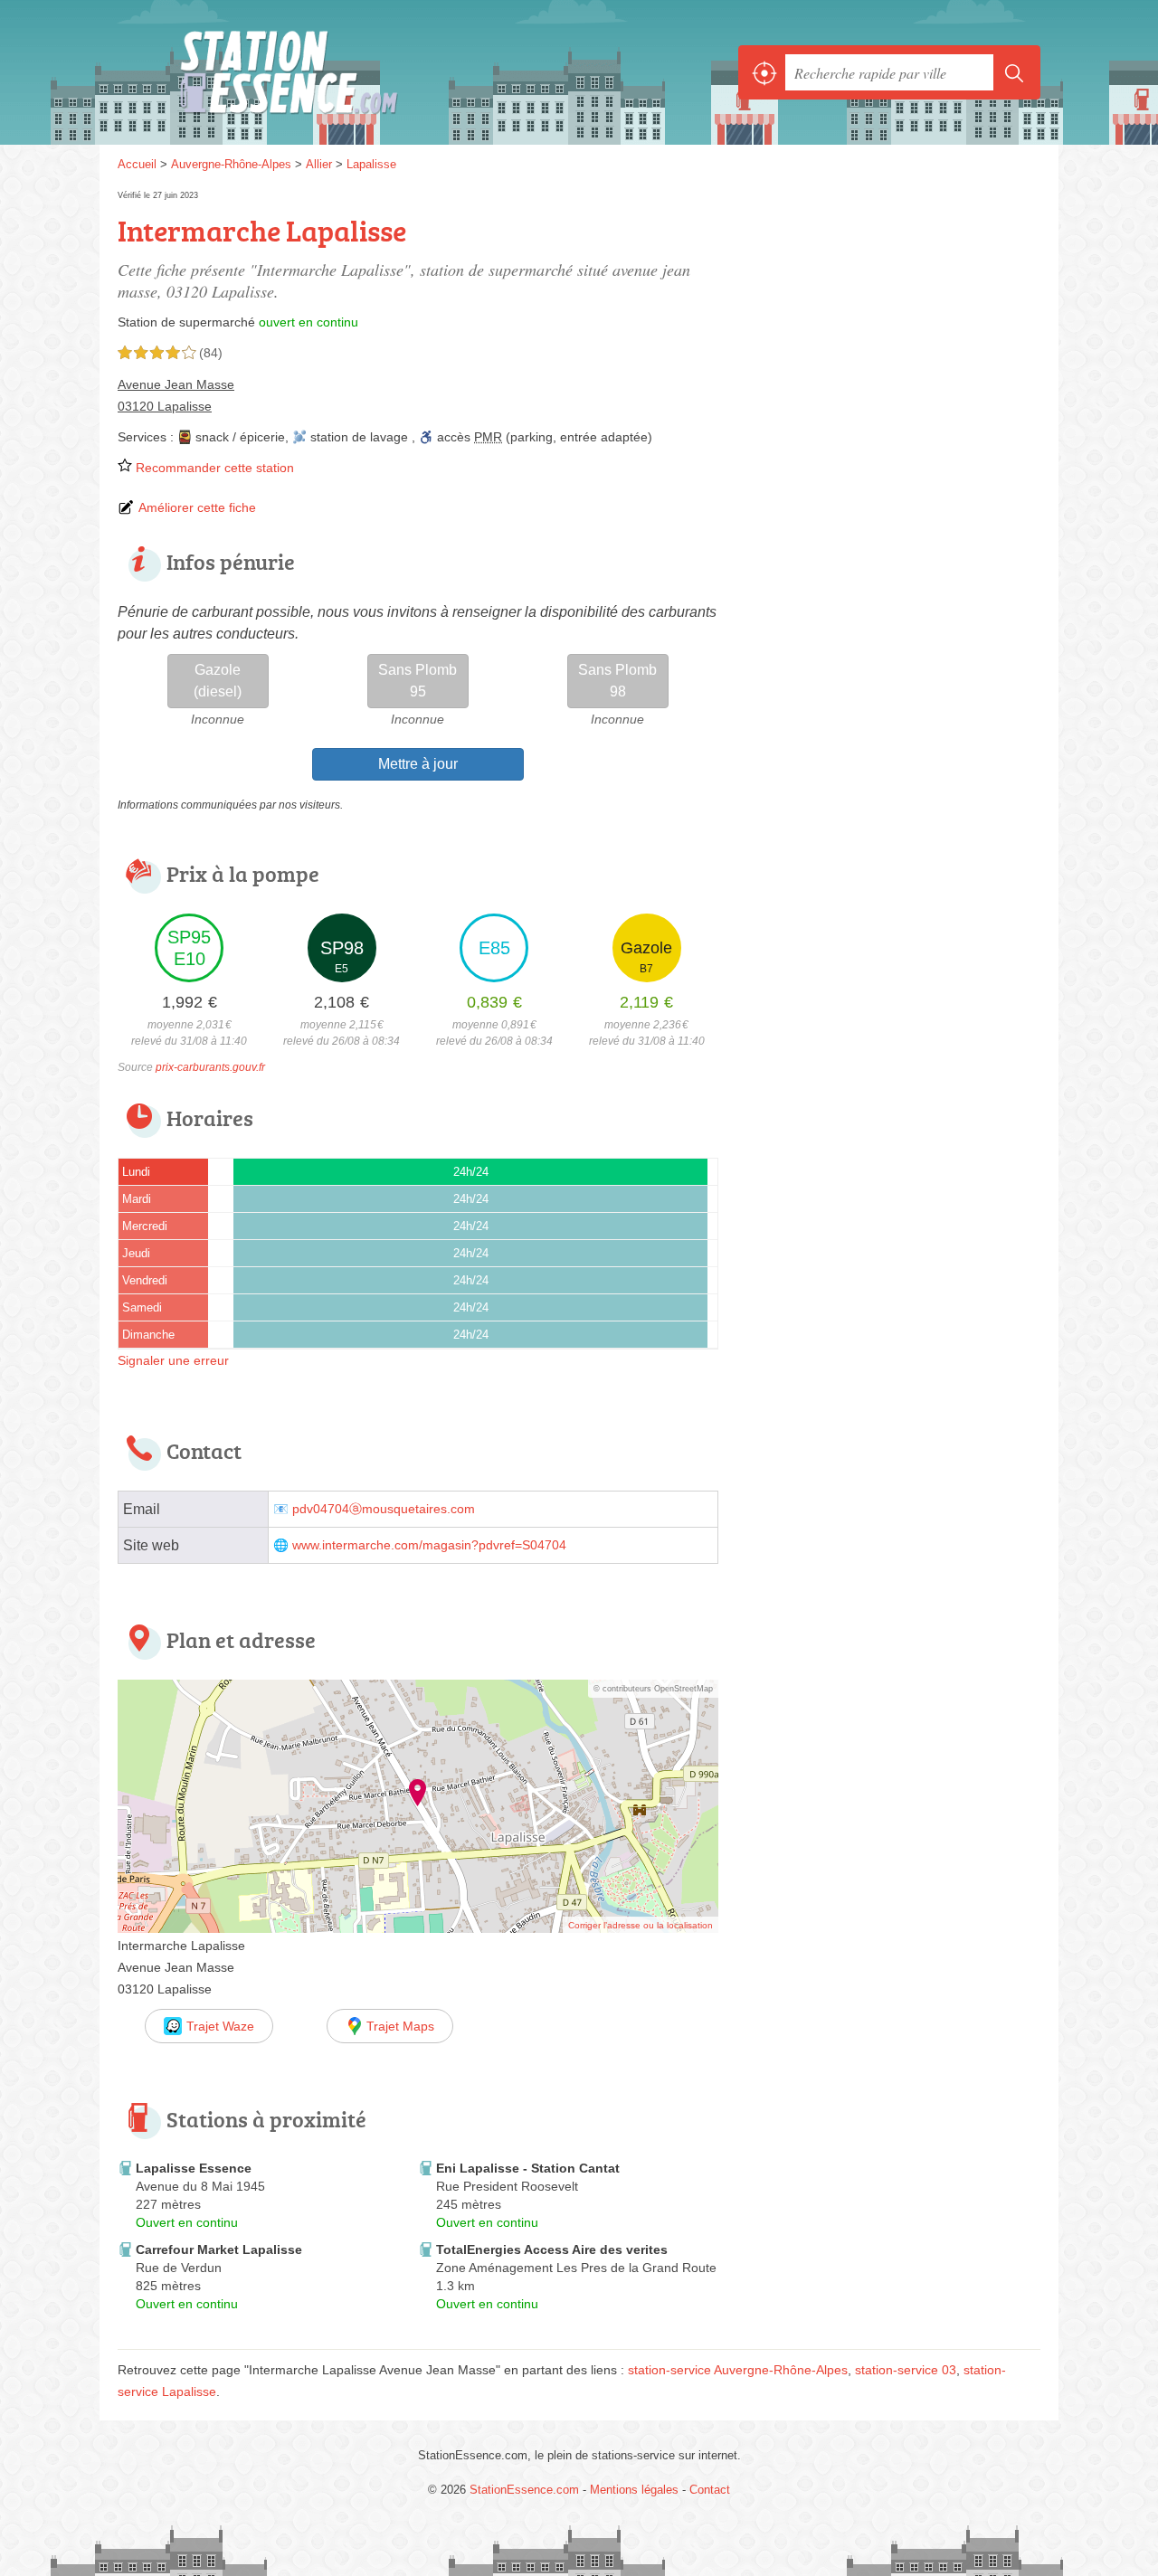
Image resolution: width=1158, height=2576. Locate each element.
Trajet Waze (220, 2026)
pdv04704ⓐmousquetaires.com (384, 1509)
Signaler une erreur (173, 1360)
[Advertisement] (888, 1817)
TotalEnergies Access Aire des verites (552, 2249)
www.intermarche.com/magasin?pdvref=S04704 (429, 1545)
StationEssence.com (317, 72)
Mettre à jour (418, 764)
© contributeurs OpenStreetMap (653, 1689)
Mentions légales (634, 2490)
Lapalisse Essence (194, 2168)
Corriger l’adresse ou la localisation (641, 1925)
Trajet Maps (400, 2026)
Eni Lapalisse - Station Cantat (528, 2168)
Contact (710, 2490)
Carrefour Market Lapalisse (219, 2249)
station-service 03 (906, 2370)
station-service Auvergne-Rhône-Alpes (738, 2370)
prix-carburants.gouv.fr (210, 1067)
